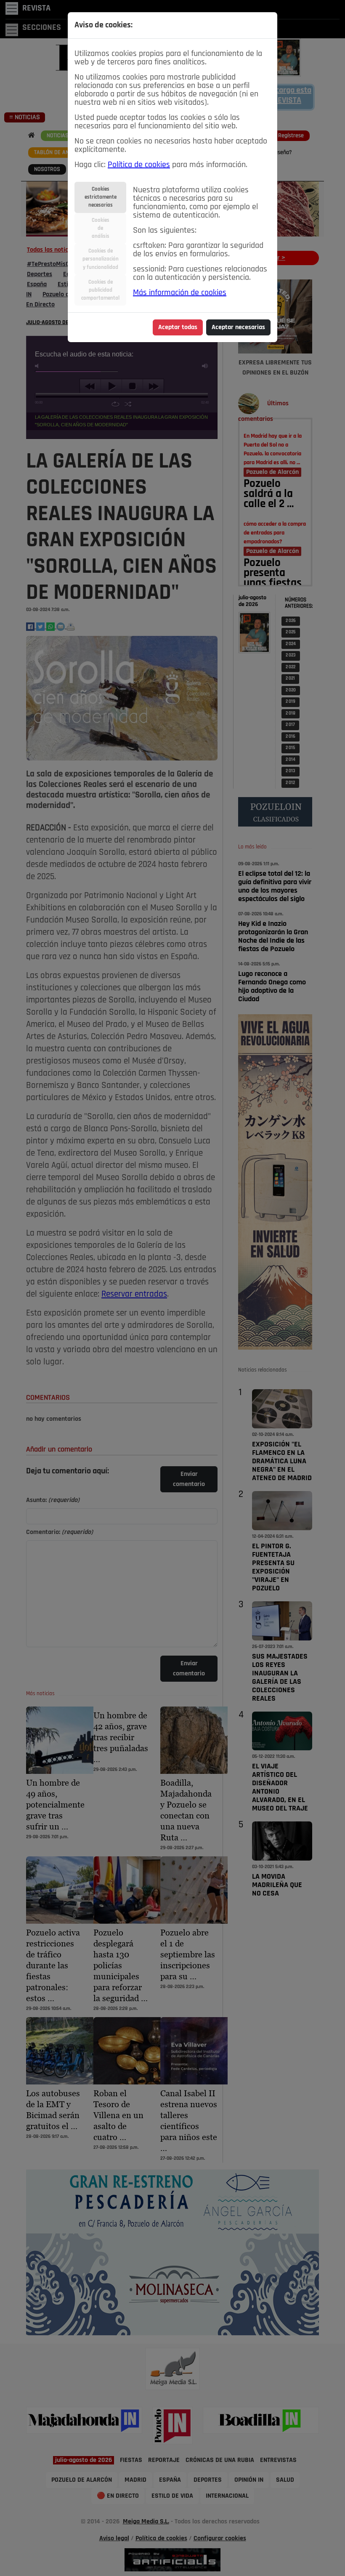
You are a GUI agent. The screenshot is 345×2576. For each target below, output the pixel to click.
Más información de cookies (180, 293)
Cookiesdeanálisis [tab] (101, 228)
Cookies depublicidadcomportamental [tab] (100, 290)
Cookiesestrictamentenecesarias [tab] (101, 197)
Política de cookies (139, 165)
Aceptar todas (178, 327)
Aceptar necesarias (238, 327)
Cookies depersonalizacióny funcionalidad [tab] (101, 259)
